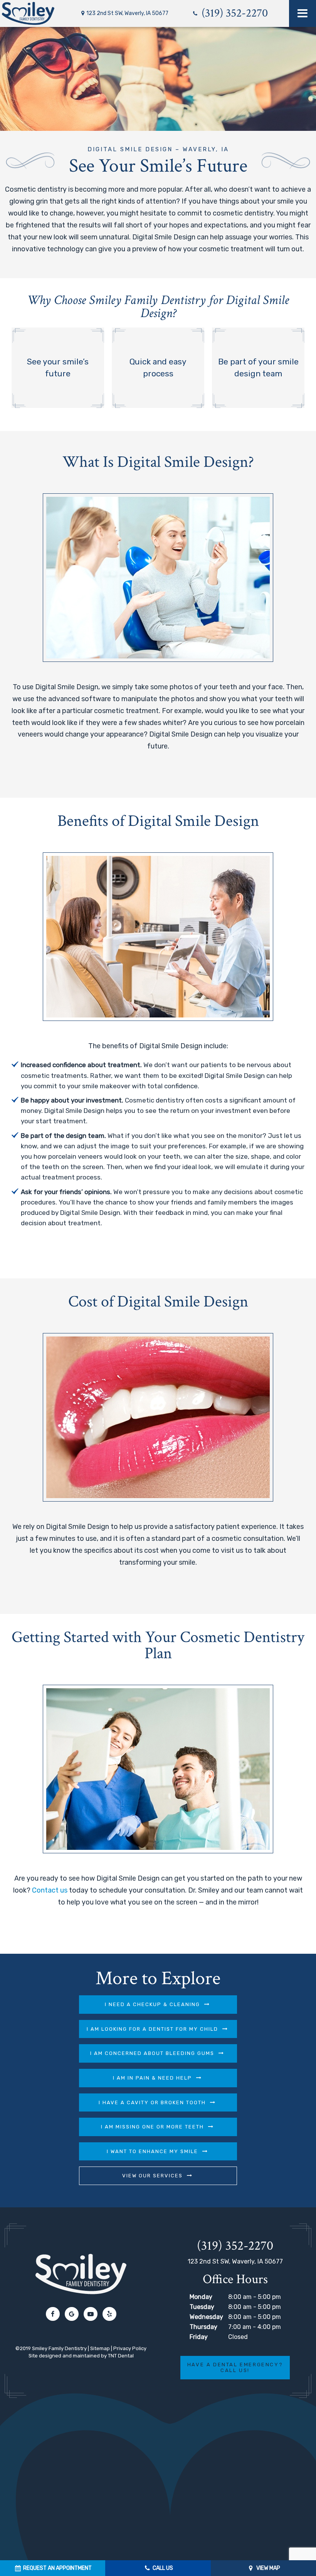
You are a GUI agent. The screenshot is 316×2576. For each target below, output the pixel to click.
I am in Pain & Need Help (152, 2078)
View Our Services (152, 2176)
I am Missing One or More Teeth (152, 2127)
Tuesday (202, 2307)
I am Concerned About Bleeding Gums (152, 2053)
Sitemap (100, 2348)
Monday (201, 2297)
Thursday (203, 2327)
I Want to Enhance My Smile (152, 2151)
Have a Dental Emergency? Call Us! (235, 2368)
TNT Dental (121, 2356)
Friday (199, 2337)
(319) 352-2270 (233, 13)
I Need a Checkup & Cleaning (152, 2004)
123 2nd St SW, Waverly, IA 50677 (127, 13)
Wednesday (206, 2317)
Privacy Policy (130, 2348)
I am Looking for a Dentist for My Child (152, 2029)
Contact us (50, 1890)
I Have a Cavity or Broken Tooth (152, 2102)
